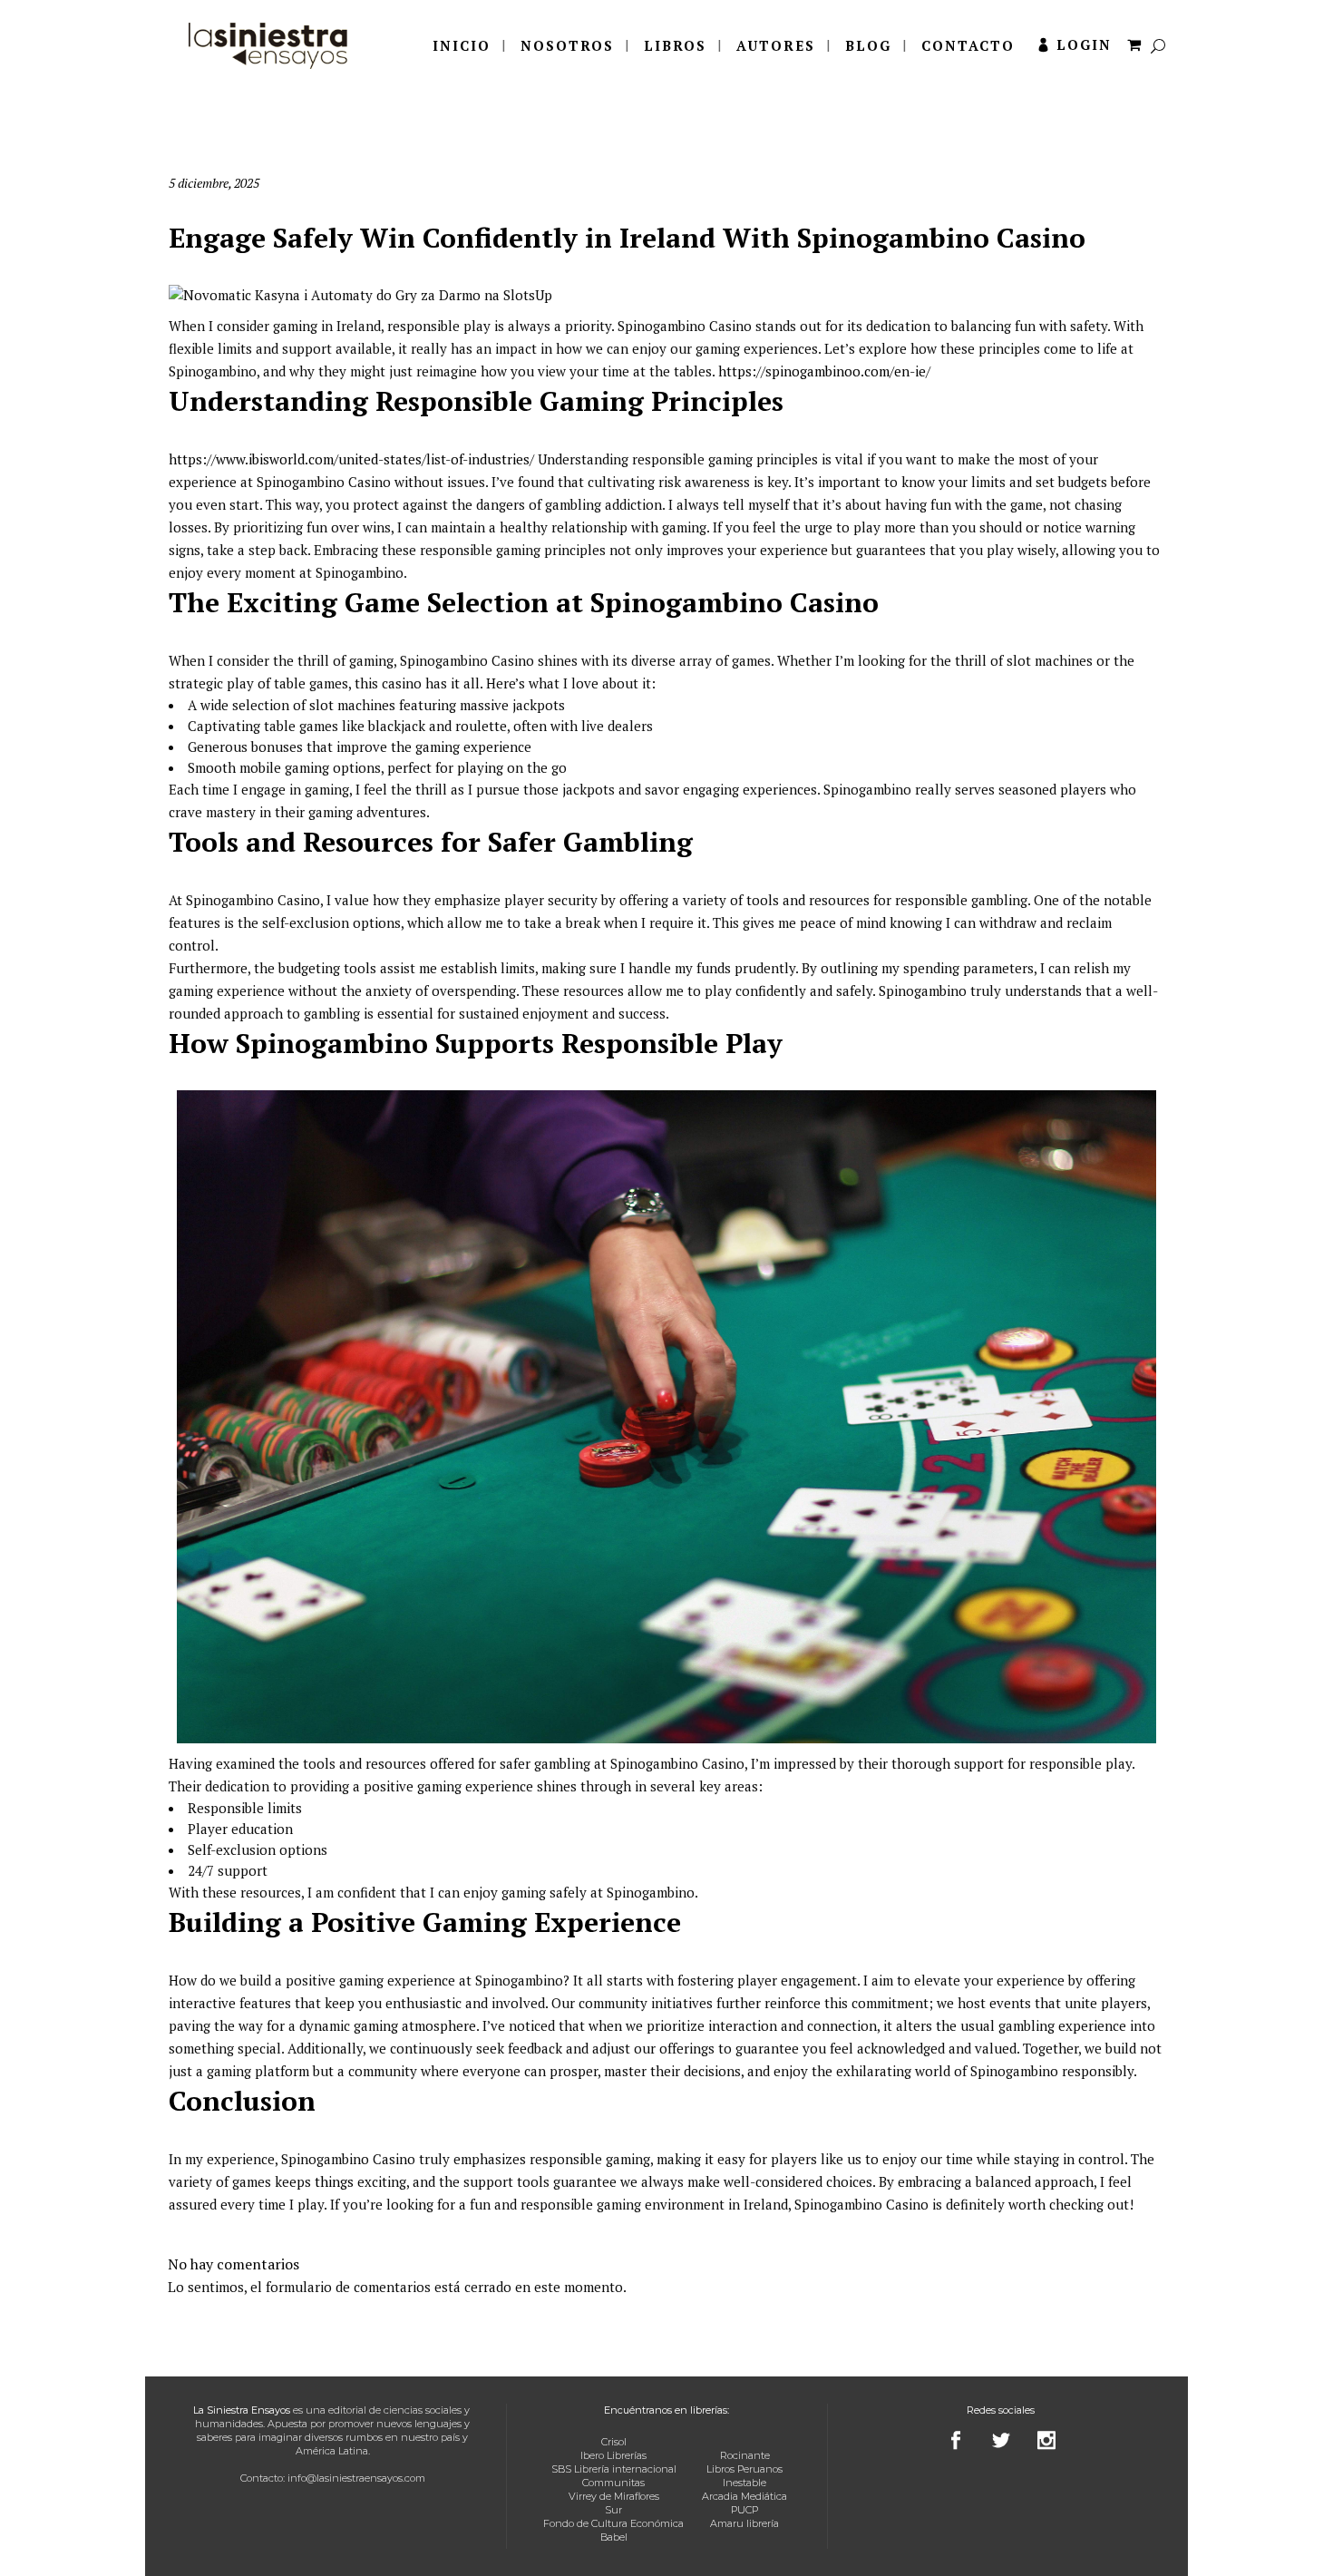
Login (1084, 44)
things (334, 2181)
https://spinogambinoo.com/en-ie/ (824, 371)
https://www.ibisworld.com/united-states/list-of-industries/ (351, 459)
